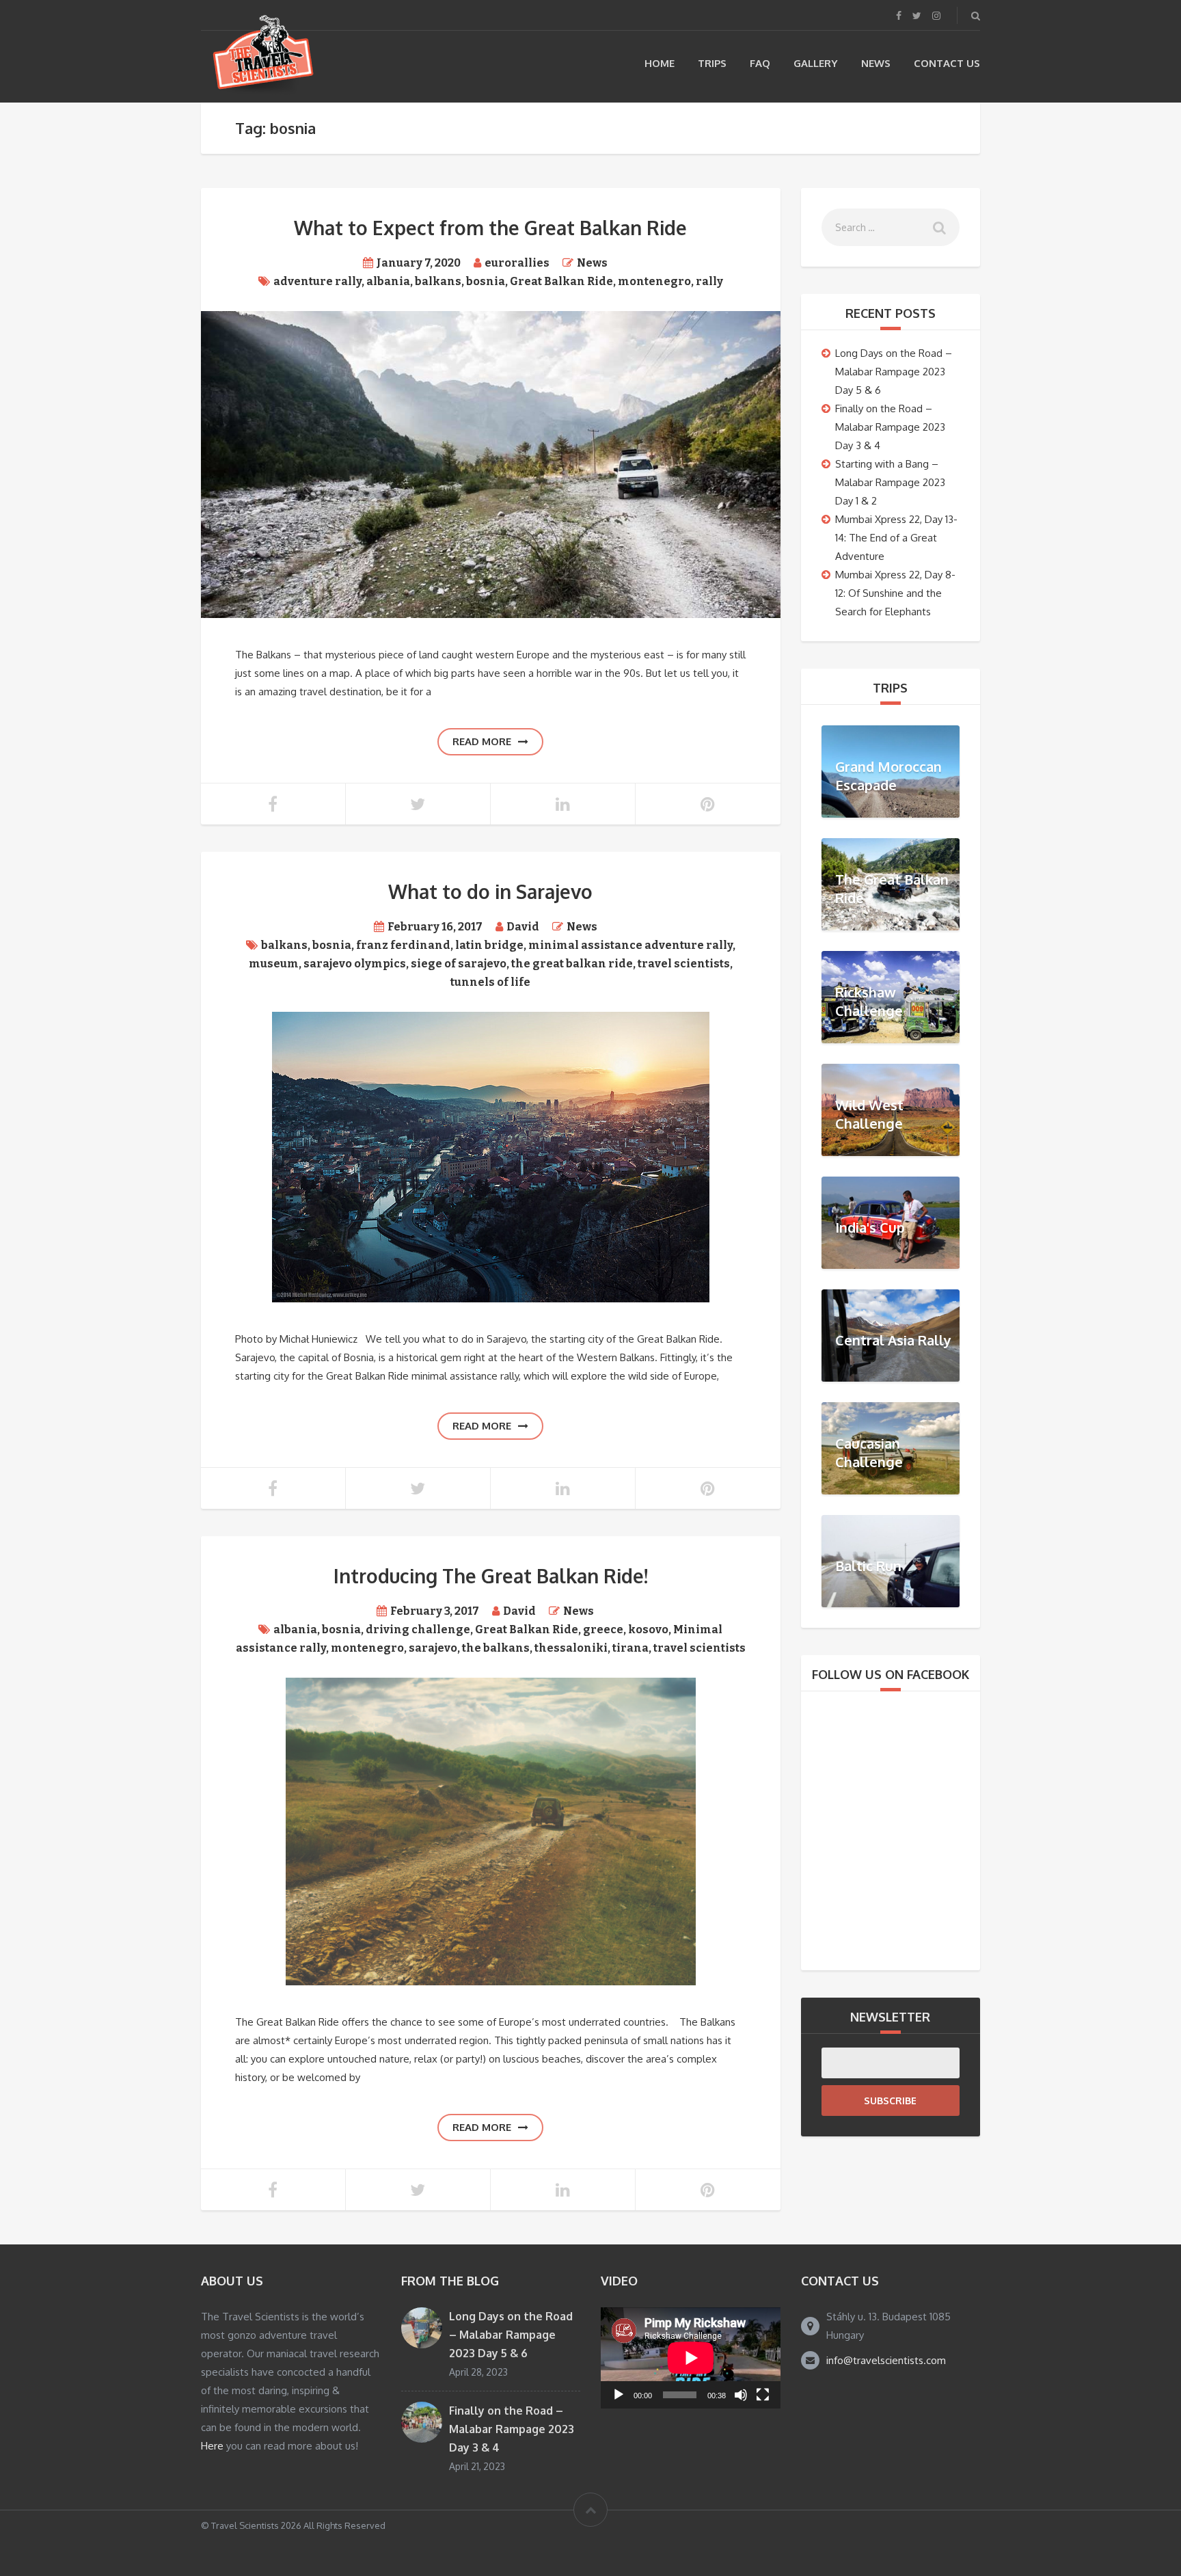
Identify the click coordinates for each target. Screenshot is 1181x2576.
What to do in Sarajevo (490, 891)
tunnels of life (490, 982)
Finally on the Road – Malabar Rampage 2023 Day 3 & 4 (890, 427)
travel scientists (684, 964)
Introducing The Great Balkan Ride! (491, 1576)
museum (274, 964)
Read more (482, 741)
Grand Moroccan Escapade (888, 776)
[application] (691, 2358)
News (876, 63)
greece (603, 1629)
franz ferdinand (403, 945)
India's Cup (870, 1227)
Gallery (816, 63)
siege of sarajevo (459, 964)
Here (212, 2446)
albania (388, 281)
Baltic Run (868, 1566)
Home (660, 63)
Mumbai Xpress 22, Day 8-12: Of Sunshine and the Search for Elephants (895, 593)
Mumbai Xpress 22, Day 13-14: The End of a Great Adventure (896, 538)
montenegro (654, 281)
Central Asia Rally (893, 1340)
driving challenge (418, 1629)
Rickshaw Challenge (869, 1001)
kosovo (648, 1629)
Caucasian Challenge (869, 1452)
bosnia (486, 281)
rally (709, 281)
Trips (712, 63)
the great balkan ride (572, 964)
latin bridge (489, 945)
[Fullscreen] (763, 2395)
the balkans (496, 1648)
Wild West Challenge (869, 1114)
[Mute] (741, 2395)
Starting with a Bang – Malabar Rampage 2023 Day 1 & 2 (890, 482)
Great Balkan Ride (561, 281)
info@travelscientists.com (886, 2360)
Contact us (947, 63)
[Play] (619, 2395)
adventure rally (317, 281)
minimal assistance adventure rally (630, 945)
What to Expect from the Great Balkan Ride (490, 228)
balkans (438, 281)
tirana (630, 1648)
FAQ (760, 63)
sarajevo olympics (355, 964)
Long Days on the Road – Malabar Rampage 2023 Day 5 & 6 (894, 372)
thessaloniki (571, 1648)
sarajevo (433, 1648)
